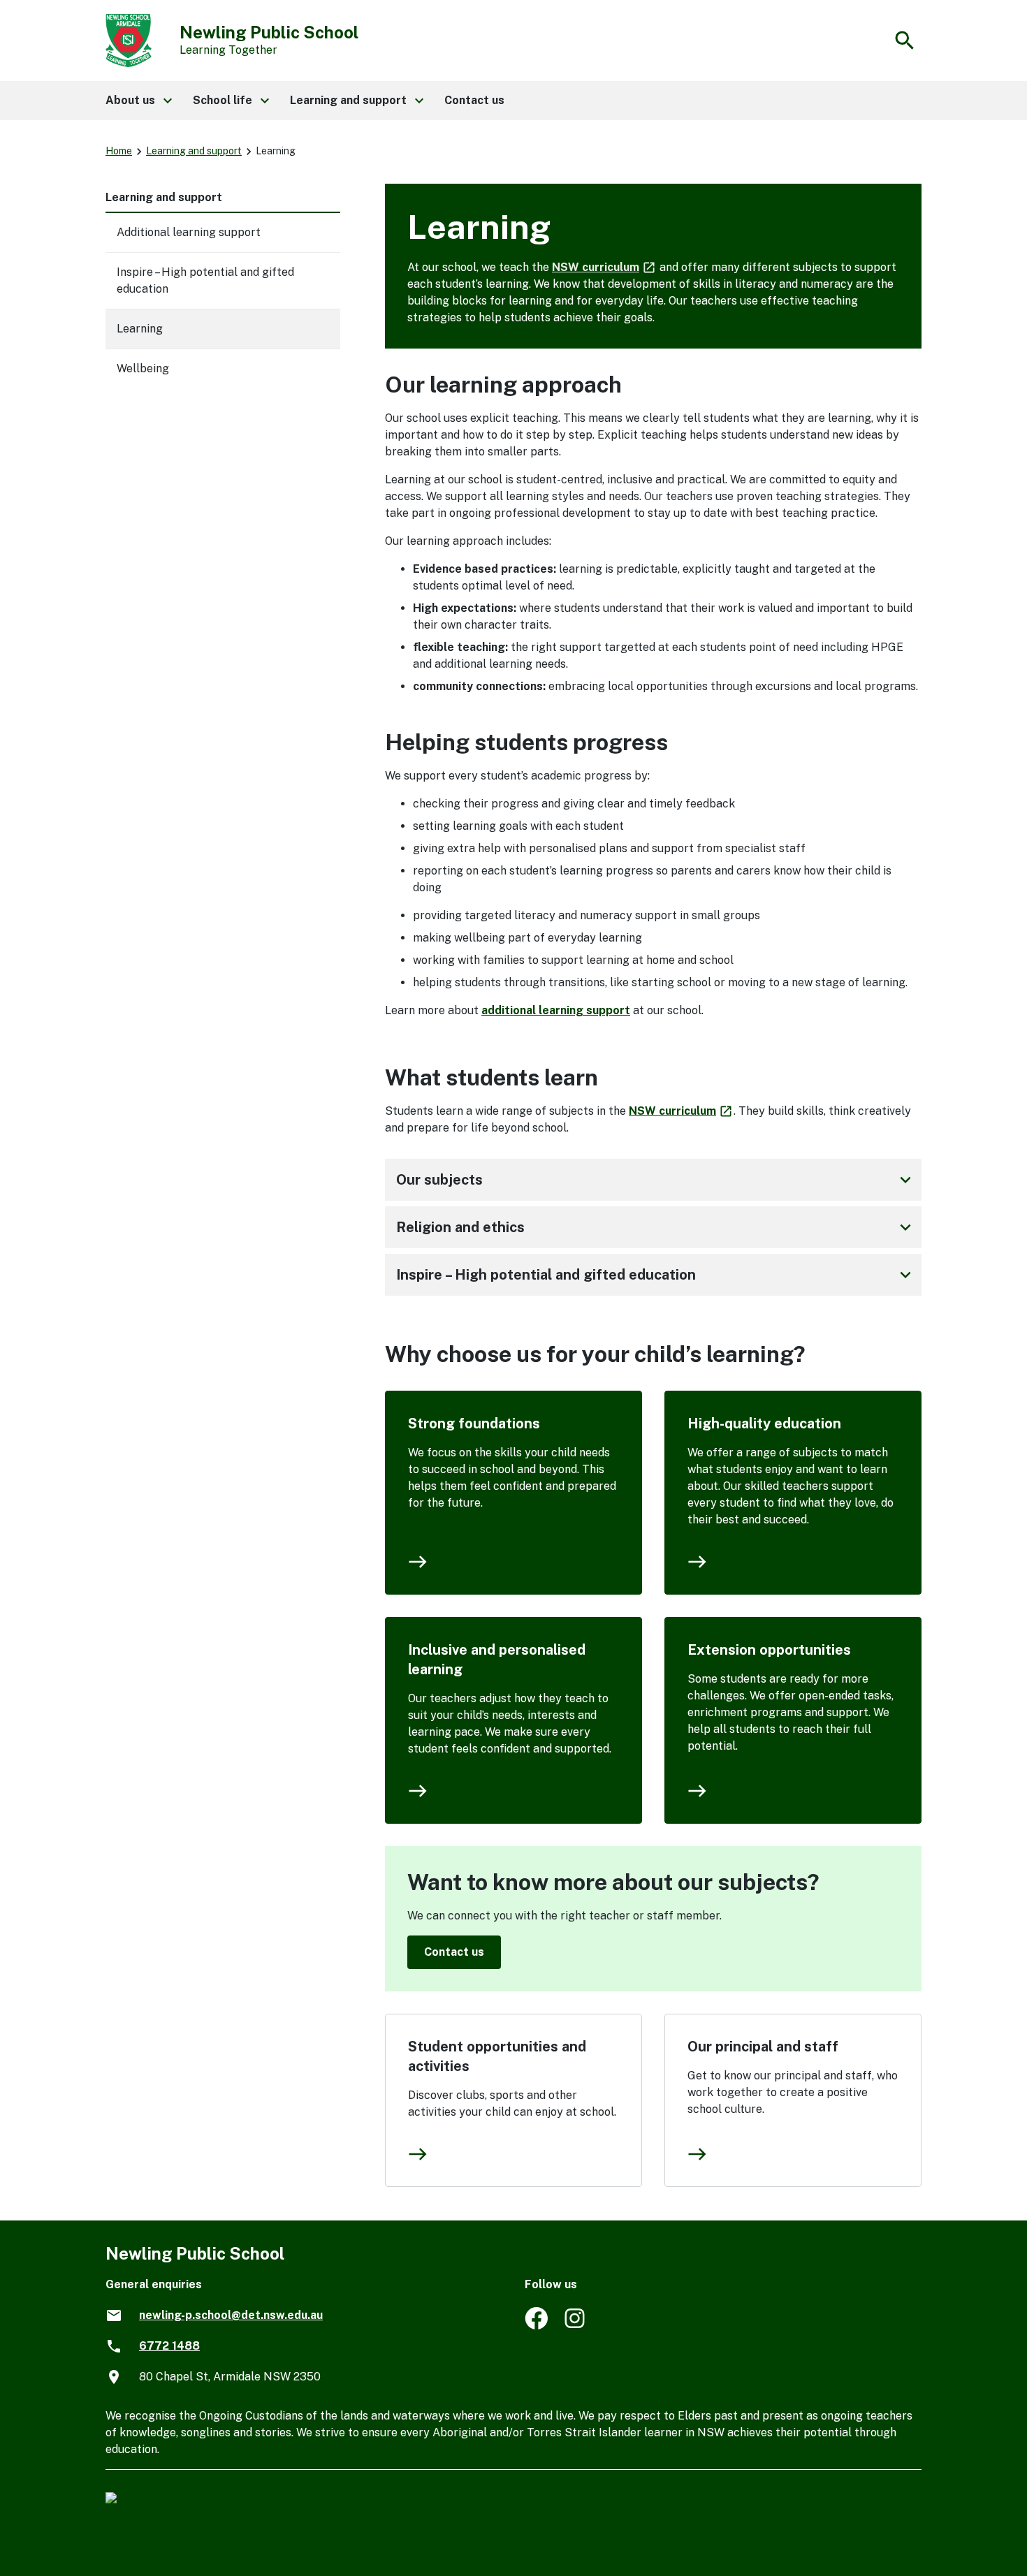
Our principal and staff (763, 2047)
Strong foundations (474, 1424)
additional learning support (556, 1010)
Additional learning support (189, 232)
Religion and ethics (656, 1227)
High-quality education (764, 1424)
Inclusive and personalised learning (497, 1660)
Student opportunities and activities (497, 2056)
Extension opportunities (769, 1650)
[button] (138, 101)
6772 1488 (169, 2346)
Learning (140, 329)
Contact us (454, 1952)
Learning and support (194, 151)
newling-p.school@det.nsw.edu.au (231, 2315)
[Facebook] (536, 2326)
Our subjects (656, 1180)
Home (119, 151)
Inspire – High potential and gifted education (656, 1275)
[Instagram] (576, 2326)
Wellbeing (143, 368)
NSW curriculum (604, 267)
